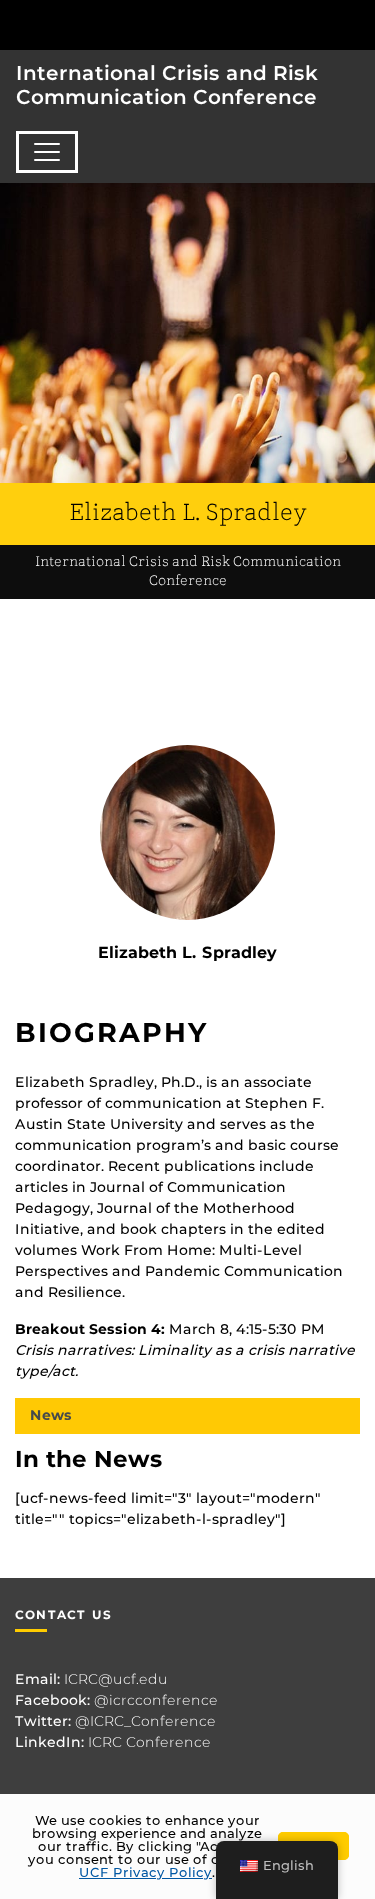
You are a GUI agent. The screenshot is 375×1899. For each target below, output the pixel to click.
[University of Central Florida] (152, 24)
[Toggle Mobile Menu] (355, 23)
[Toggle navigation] (47, 152)
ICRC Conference (149, 1742)
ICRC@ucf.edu (116, 1679)
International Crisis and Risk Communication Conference (167, 85)
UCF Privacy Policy (145, 1872)
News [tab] (51, 1415)
